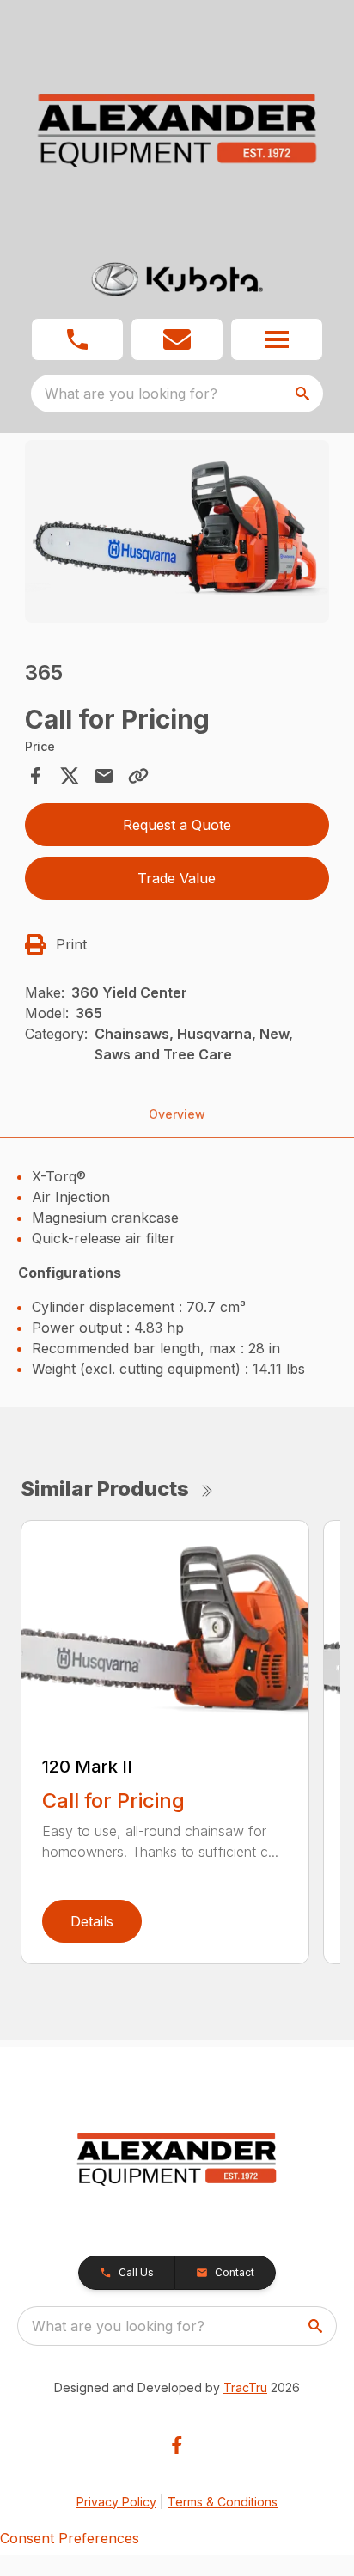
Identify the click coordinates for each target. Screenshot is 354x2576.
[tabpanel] (177, 534)
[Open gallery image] (177, 531)
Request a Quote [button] (177, 825)
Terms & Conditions (223, 2502)
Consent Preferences (70, 2538)
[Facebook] (177, 2445)
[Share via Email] (104, 776)
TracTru (245, 2387)
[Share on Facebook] (35, 776)
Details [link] (92, 1921)
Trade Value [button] (177, 878)
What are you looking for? (131, 394)
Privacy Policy (116, 2502)
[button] (77, 339)
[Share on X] (70, 776)
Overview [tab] (177, 1114)
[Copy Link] (138, 776)
